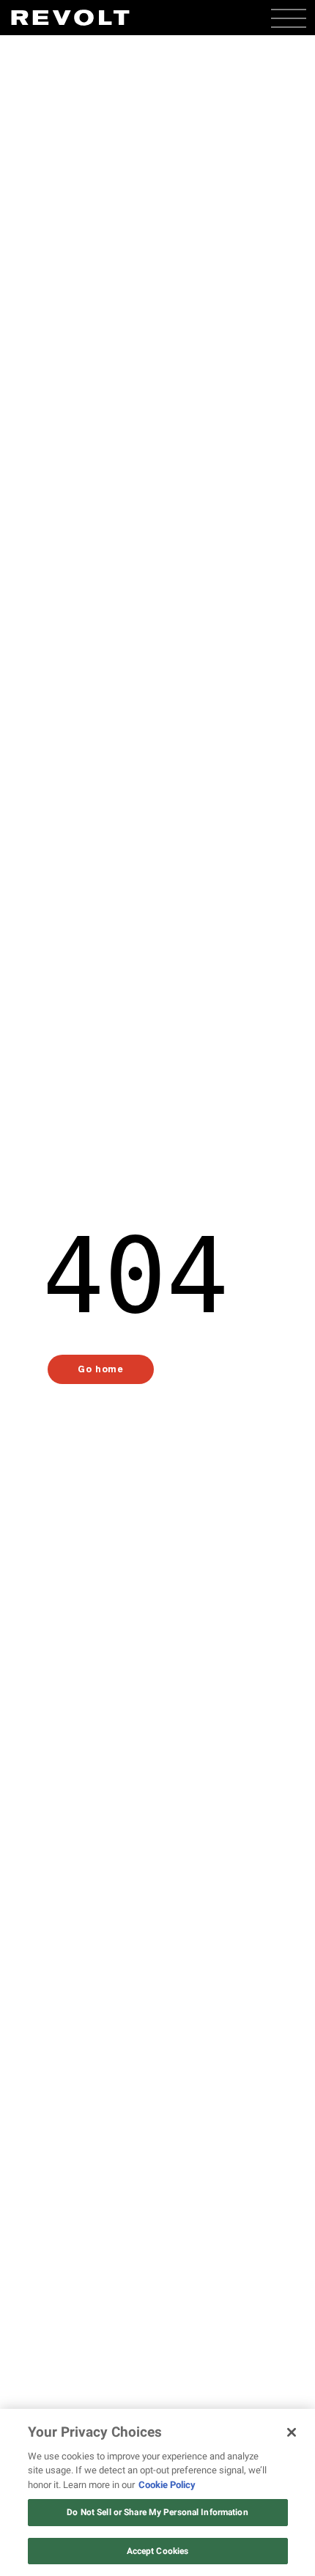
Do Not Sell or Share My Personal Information (157, 2512)
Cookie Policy (167, 2485)
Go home (100, 1369)
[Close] (292, 2432)
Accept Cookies (158, 2551)
